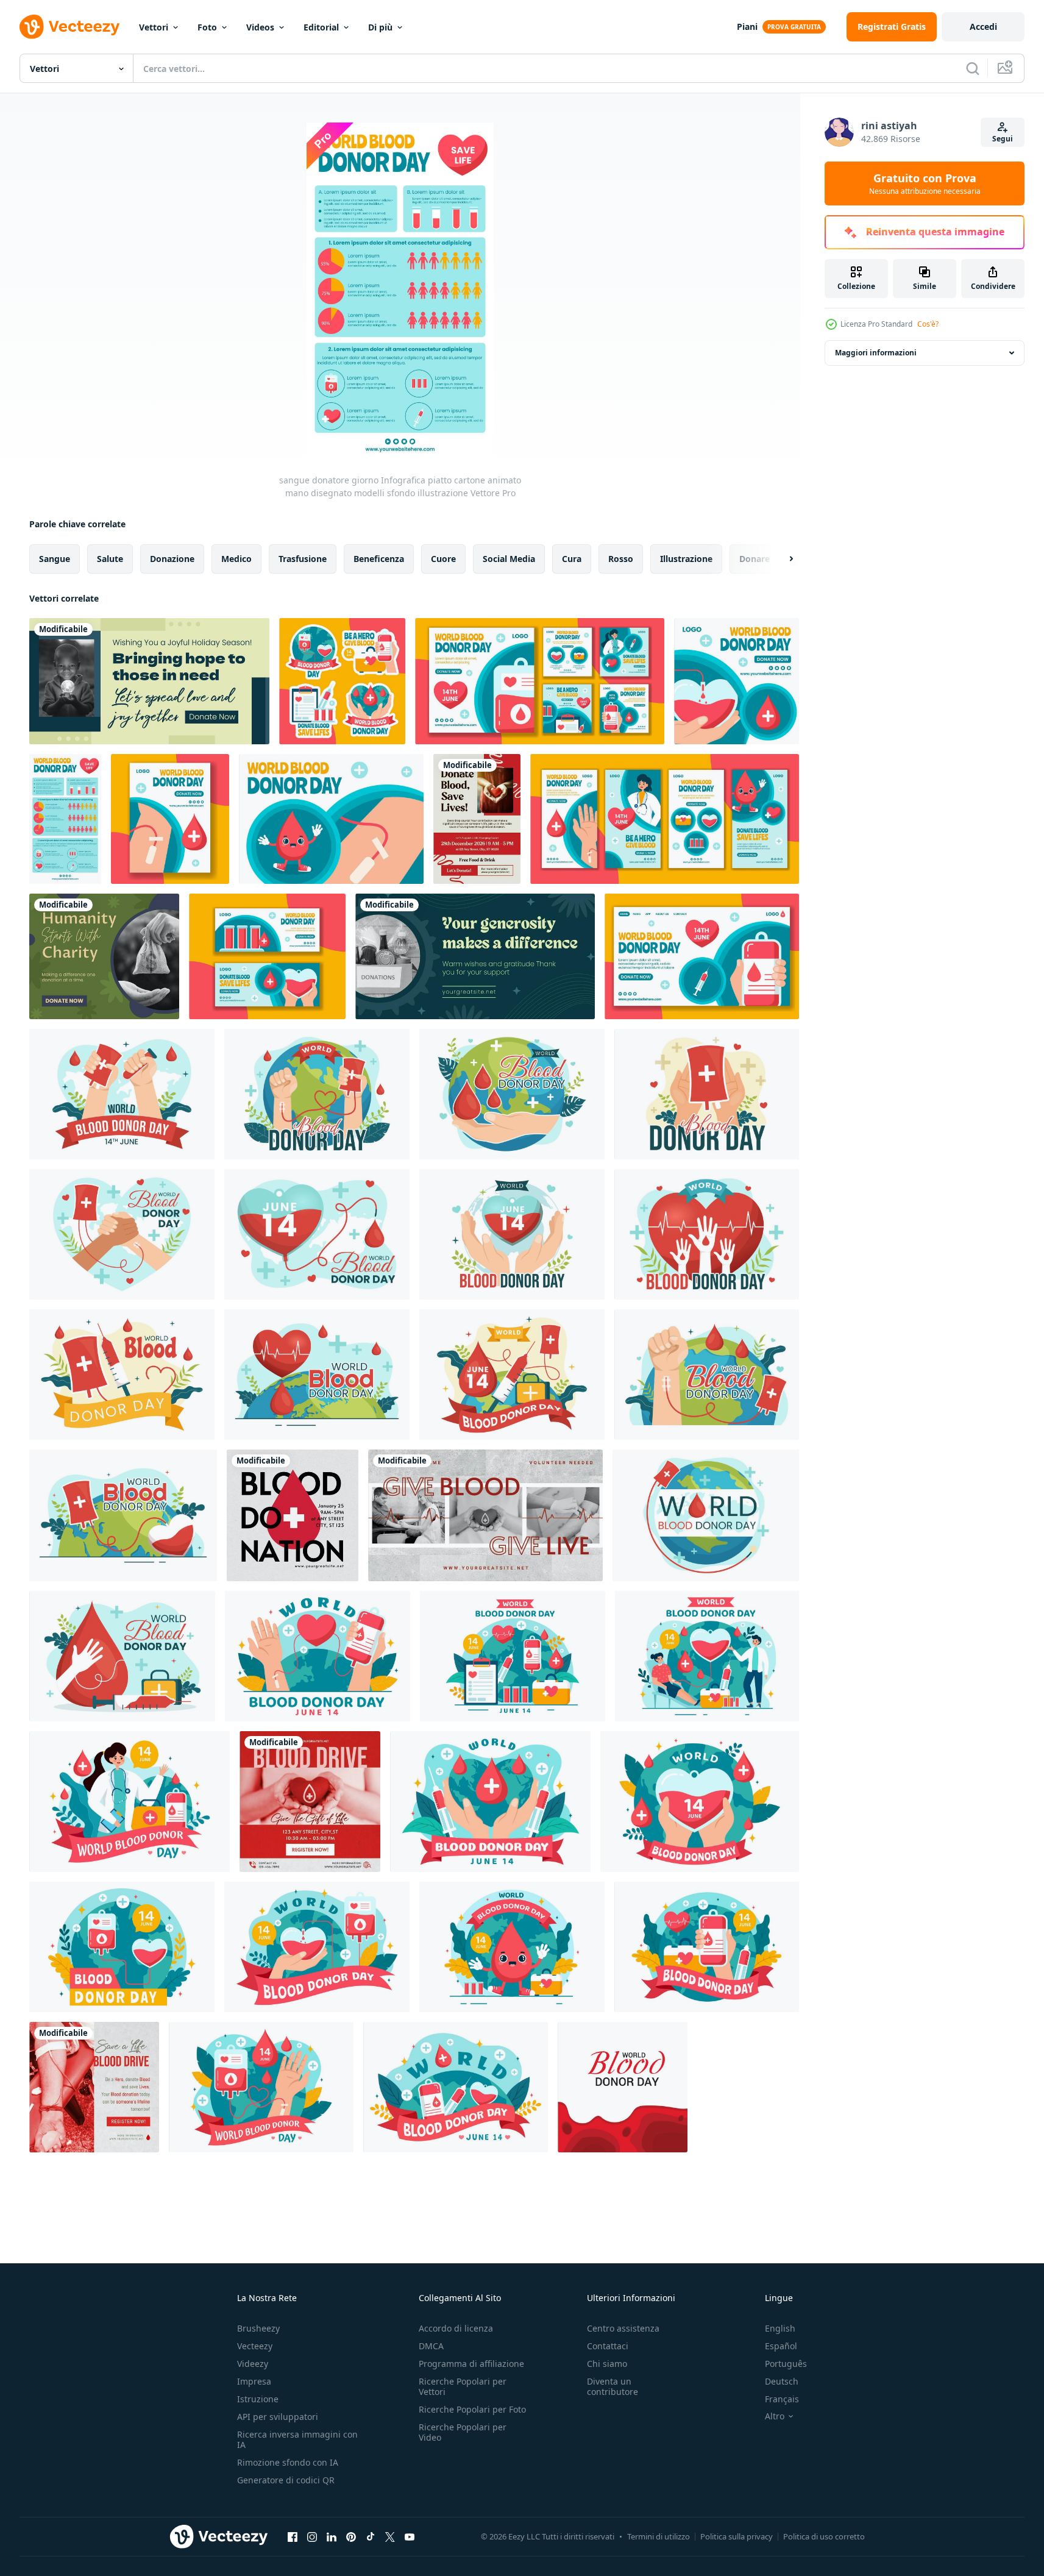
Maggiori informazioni (876, 353)
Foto (207, 27)
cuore (443, 559)
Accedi (983, 27)
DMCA (431, 2346)
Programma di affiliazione (471, 2364)
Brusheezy (258, 2328)
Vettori (154, 27)
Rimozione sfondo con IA (288, 2462)
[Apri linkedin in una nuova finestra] (332, 2536)
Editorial (321, 27)
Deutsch (782, 2381)
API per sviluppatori (278, 2417)
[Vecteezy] (69, 27)
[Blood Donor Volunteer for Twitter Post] (485, 1515)
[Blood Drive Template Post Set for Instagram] (293, 1515)
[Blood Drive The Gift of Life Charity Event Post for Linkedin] (310, 1802)
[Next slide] (781, 559)
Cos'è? (928, 324)
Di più (380, 27)
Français (782, 2399)
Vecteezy (255, 2346)
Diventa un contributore (613, 2386)
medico (236, 559)
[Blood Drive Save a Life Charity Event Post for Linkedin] (94, 2087)
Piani (747, 27)
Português (786, 2364)
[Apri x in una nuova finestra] (390, 2536)
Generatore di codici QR (286, 2480)
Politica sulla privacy (737, 2536)
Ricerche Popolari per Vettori (463, 2386)
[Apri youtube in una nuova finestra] (410, 2536)
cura (572, 559)
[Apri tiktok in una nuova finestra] (371, 2536)
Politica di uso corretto (824, 2536)
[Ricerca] (973, 68)
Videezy (253, 2364)
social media (509, 559)
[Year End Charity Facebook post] (104, 956)
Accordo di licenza (456, 2328)
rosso (621, 559)
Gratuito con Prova (925, 183)
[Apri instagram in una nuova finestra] (312, 2536)
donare (755, 559)
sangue (55, 559)
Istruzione (258, 2399)
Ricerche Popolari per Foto (472, 2409)
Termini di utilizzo (659, 2536)
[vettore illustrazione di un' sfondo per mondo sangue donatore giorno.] (623, 2087)
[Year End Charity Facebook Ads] (149, 681)
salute (110, 559)
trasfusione (303, 559)
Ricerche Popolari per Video (463, 2432)
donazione (172, 559)
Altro (775, 2416)
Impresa (254, 2381)
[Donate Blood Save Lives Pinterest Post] (477, 819)
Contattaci (608, 2346)
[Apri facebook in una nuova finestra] (293, 2536)
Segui (1003, 139)
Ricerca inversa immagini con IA (297, 2439)
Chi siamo (607, 2364)
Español (781, 2346)
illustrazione (686, 559)
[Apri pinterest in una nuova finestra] (351, 2536)
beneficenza (379, 559)
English (780, 2328)
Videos (260, 27)
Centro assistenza (623, 2328)
